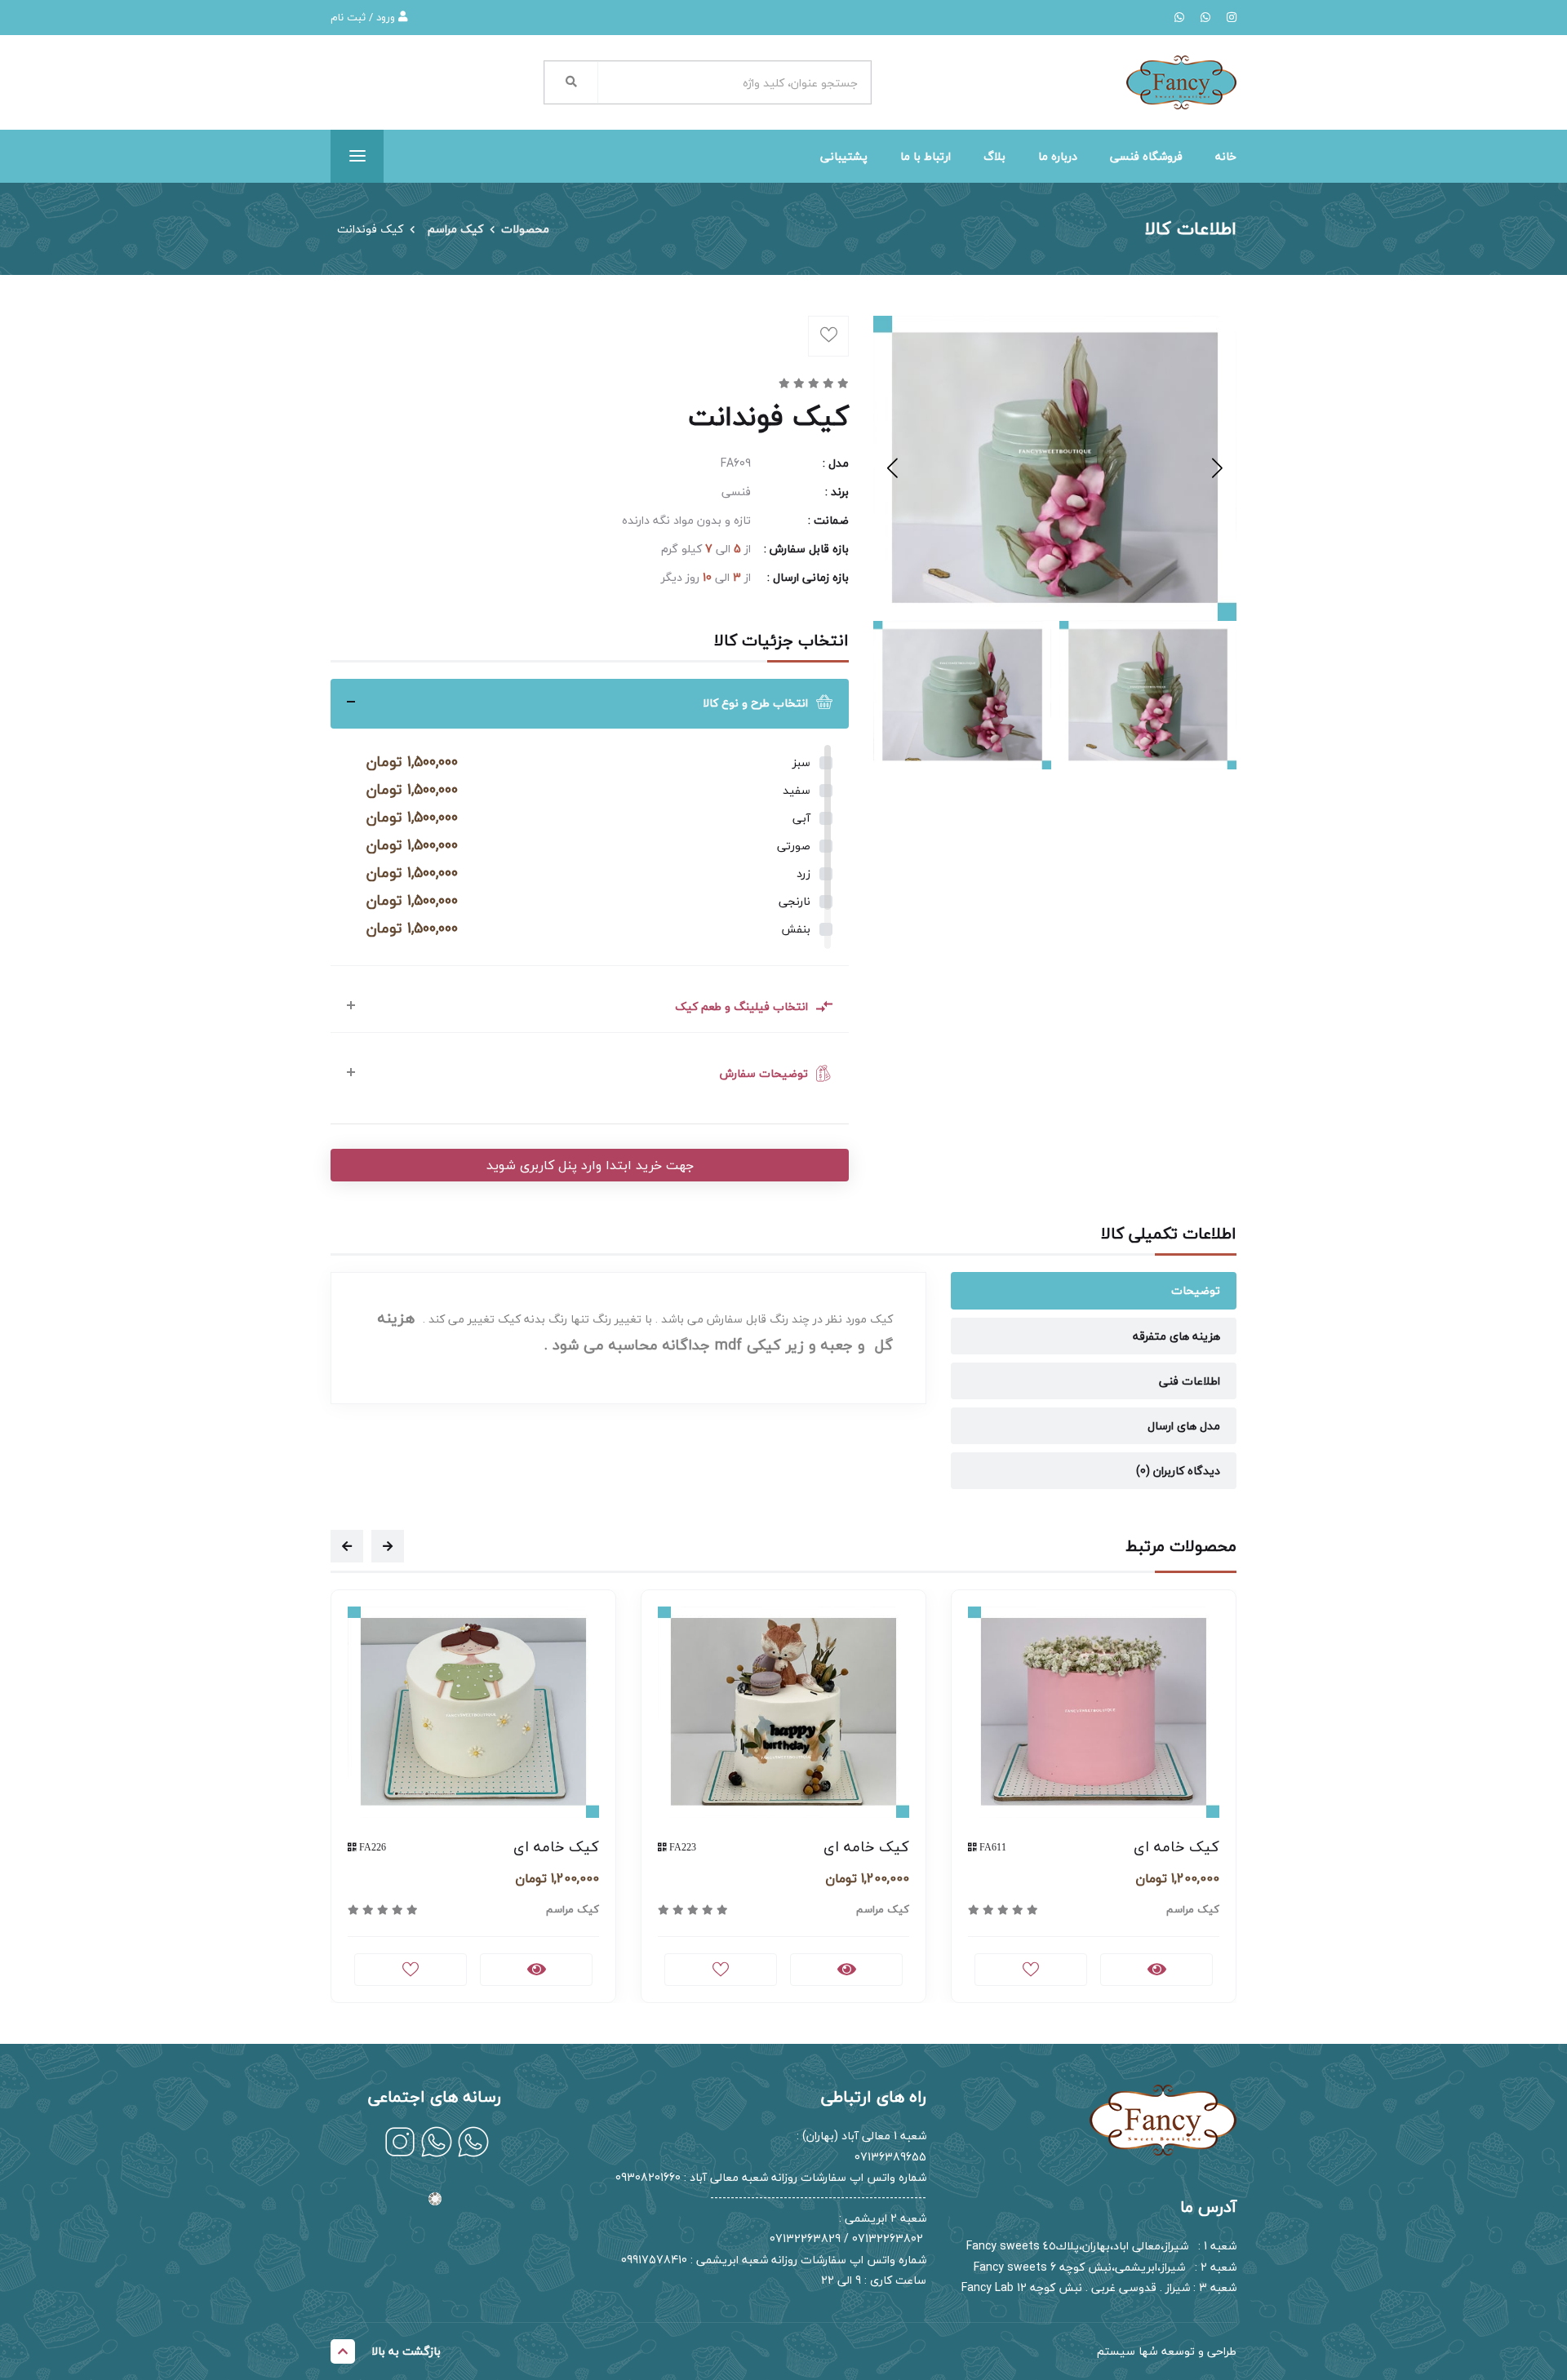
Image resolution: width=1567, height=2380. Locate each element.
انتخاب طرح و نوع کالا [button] (755, 703)
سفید (797, 790)
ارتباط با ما (926, 156)
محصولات (525, 229)
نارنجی (795, 901)
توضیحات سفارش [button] (764, 1073)
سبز (801, 762)
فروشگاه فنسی (1146, 156)
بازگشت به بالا (406, 2351)
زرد (803, 873)
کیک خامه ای (556, 1847)
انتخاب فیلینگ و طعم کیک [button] (741, 1006)
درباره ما (1058, 156)
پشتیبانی (844, 156)
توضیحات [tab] (1196, 1290)
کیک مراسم (455, 229)
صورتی (794, 846)
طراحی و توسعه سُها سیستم (1167, 2351)
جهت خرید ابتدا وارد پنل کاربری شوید (590, 1165)
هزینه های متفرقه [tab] (1176, 1336)
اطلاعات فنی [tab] (1190, 1381)
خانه (1226, 156)
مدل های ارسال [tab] (1184, 1426)
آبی (801, 818)
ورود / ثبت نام (364, 17)
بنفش (796, 929)
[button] (892, 468)
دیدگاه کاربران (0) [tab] (1178, 1471)
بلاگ (994, 156)
